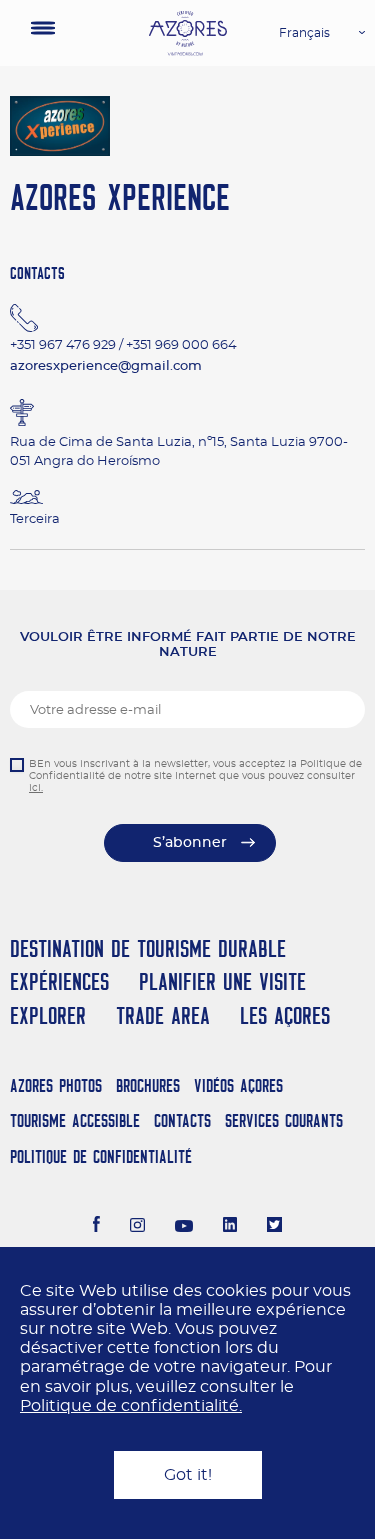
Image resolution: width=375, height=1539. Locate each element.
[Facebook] (97, 1227)
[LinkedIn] (230, 1227)
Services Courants (284, 1120)
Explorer (48, 1015)
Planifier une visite (222, 981)
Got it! (188, 1475)
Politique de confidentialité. (131, 1406)
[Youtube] (184, 1227)
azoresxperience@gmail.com (106, 366)
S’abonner (190, 843)
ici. (36, 788)
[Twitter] (274, 1227)
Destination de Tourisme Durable (148, 948)
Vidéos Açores (238, 1085)
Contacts (182, 1120)
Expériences (59, 981)
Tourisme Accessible (75, 1120)
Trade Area (163, 1015)
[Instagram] (137, 1227)
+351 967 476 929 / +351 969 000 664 (123, 345)
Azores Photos (56, 1085)
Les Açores (285, 1015)
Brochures (148, 1085)
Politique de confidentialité (101, 1156)
